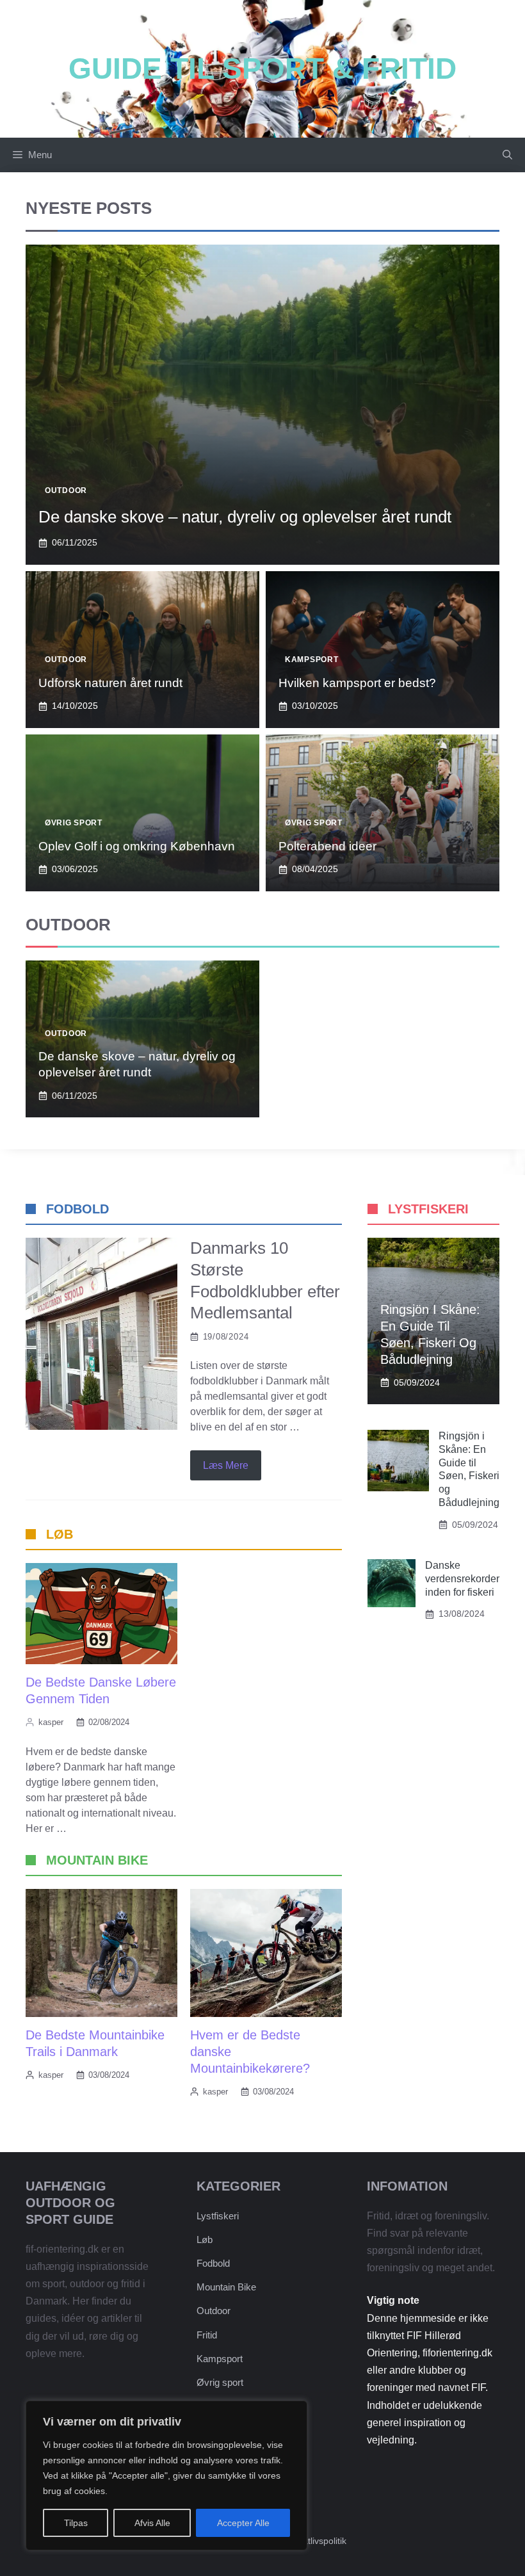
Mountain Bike (226, 2287)
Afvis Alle (152, 2523)
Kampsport (311, 660)
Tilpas (76, 2523)
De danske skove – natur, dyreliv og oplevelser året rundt (245, 517)
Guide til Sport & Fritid (262, 69)
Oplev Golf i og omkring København (137, 846)
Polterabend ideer (327, 846)
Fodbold (213, 2263)
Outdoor (66, 490)
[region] (166, 2475)
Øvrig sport (74, 823)
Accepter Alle (243, 2523)
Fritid (207, 2335)
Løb (205, 2240)
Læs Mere (226, 1465)
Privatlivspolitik (317, 2541)
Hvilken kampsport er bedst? (357, 683)
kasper (51, 1722)
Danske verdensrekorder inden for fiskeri (462, 1579)
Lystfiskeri (218, 2216)
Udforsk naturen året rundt (110, 683)
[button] (507, 155)
